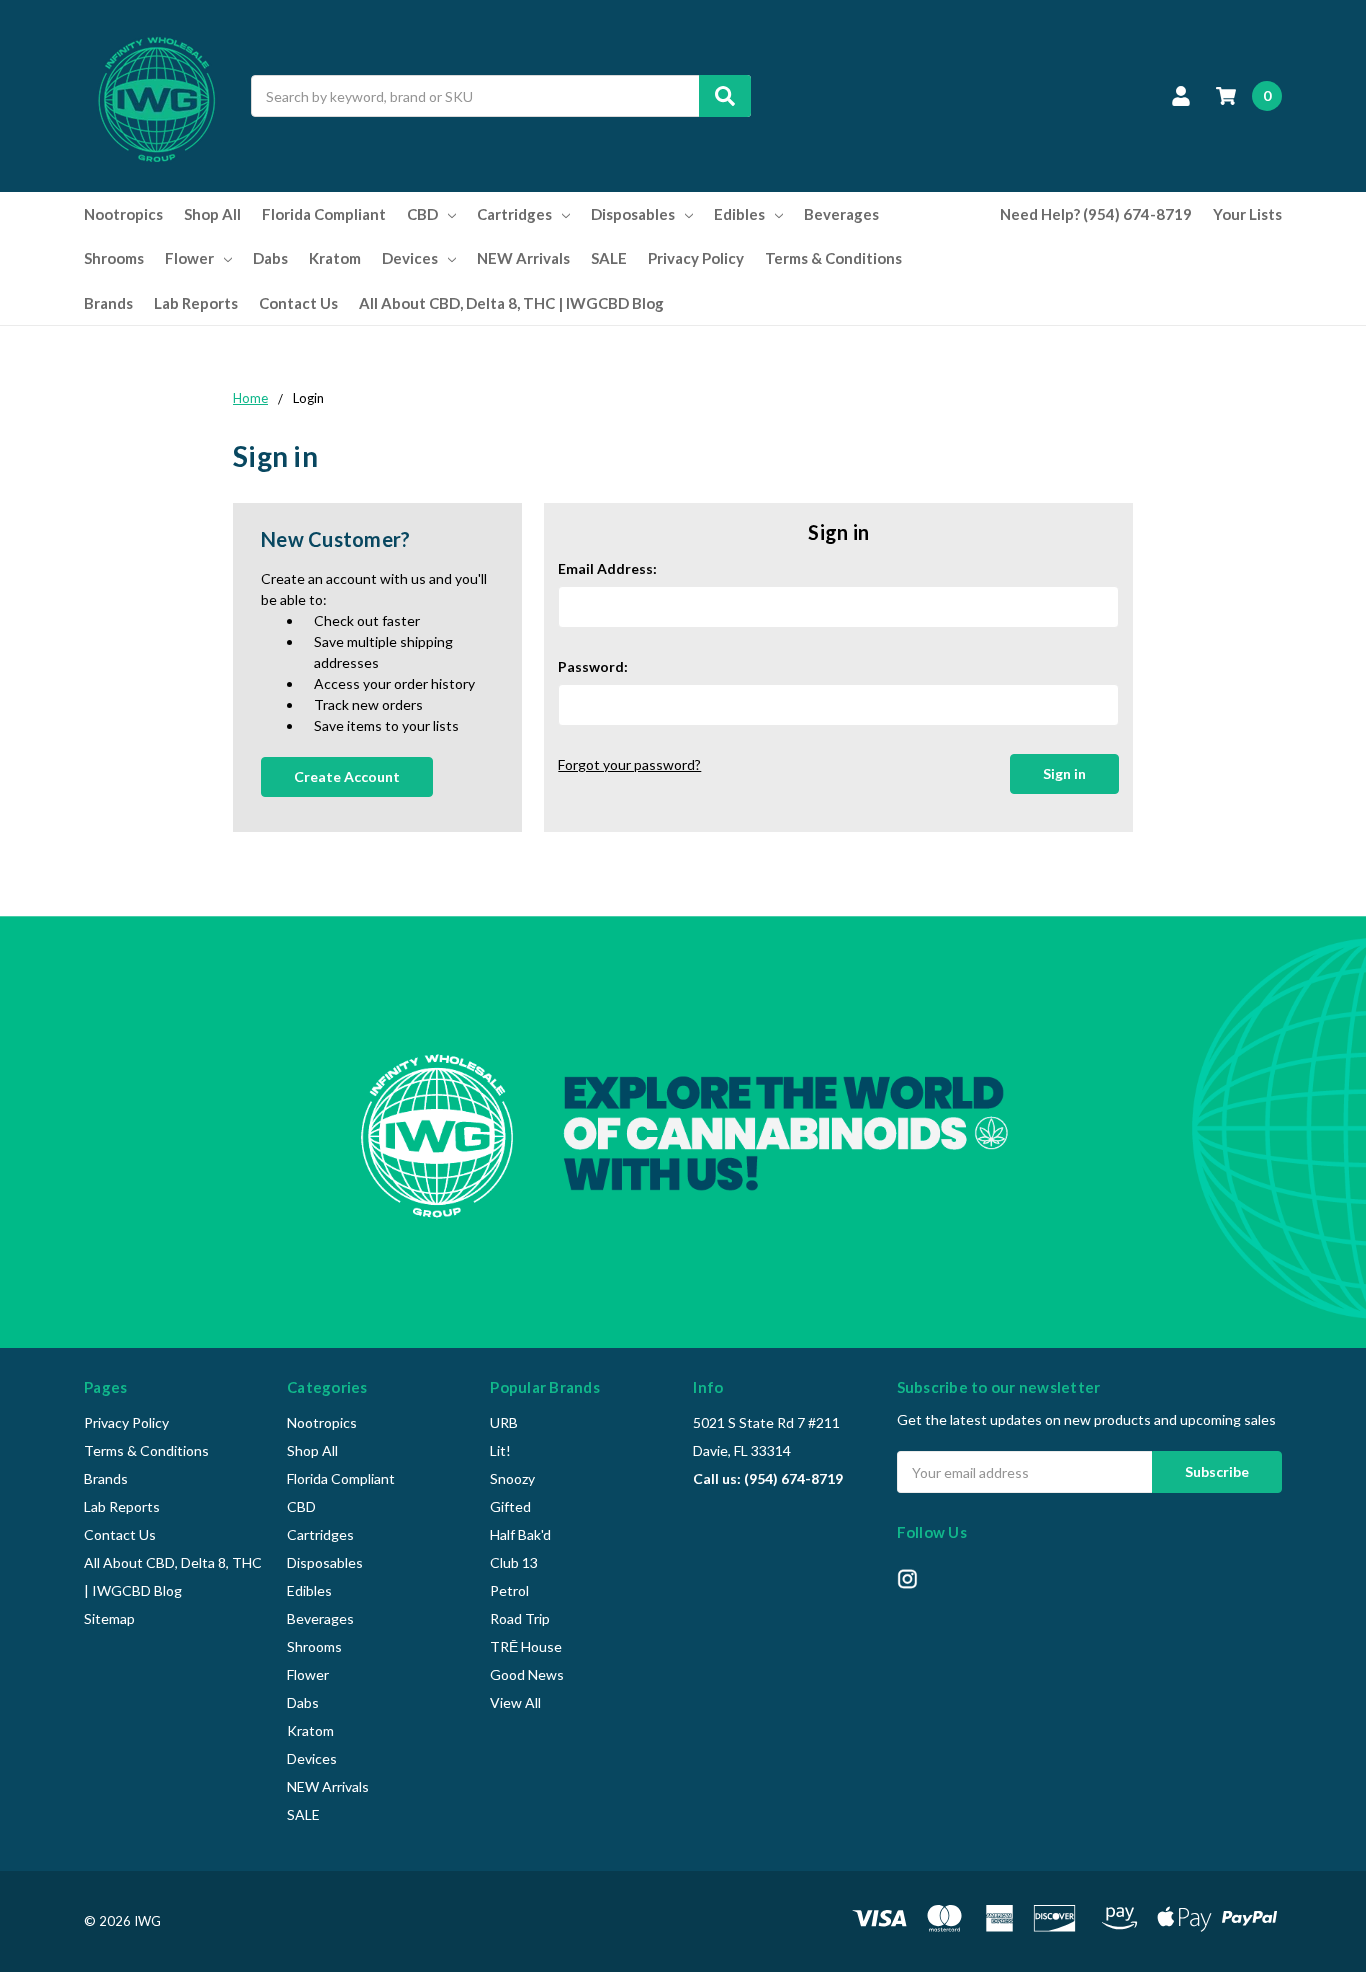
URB (504, 1422)
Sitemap (109, 1618)
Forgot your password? (629, 764)
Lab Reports (196, 303)
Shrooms (114, 258)
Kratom (335, 258)
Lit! (500, 1450)
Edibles (739, 214)
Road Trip (520, 1618)
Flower (189, 258)
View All (515, 1702)
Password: (593, 666)
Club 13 (514, 1562)
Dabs (270, 258)
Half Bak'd (520, 1534)
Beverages (841, 214)
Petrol (509, 1590)
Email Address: (607, 568)
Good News (527, 1674)
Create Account (347, 776)
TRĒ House (526, 1646)
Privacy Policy (696, 258)
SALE (609, 258)
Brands (108, 303)
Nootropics (123, 214)
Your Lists (1247, 214)
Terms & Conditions (833, 258)
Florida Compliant (324, 214)
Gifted (510, 1506)
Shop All (212, 214)
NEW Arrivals (523, 258)
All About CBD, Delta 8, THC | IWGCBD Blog (511, 303)
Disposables (633, 214)
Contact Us (298, 303)
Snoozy (512, 1478)
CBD (422, 214)
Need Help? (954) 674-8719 (1096, 214)
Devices (410, 258)
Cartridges (514, 214)
